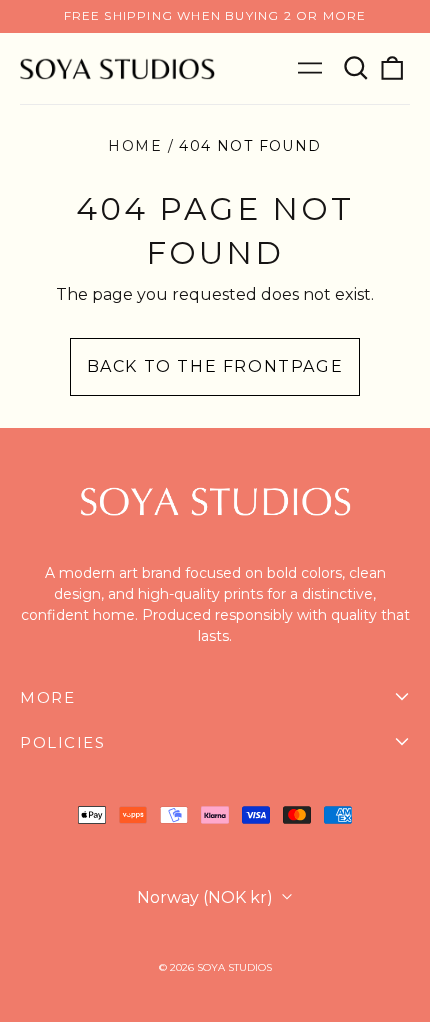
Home (135, 146)
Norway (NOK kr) (207, 897)
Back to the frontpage (215, 366)
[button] (356, 68)
